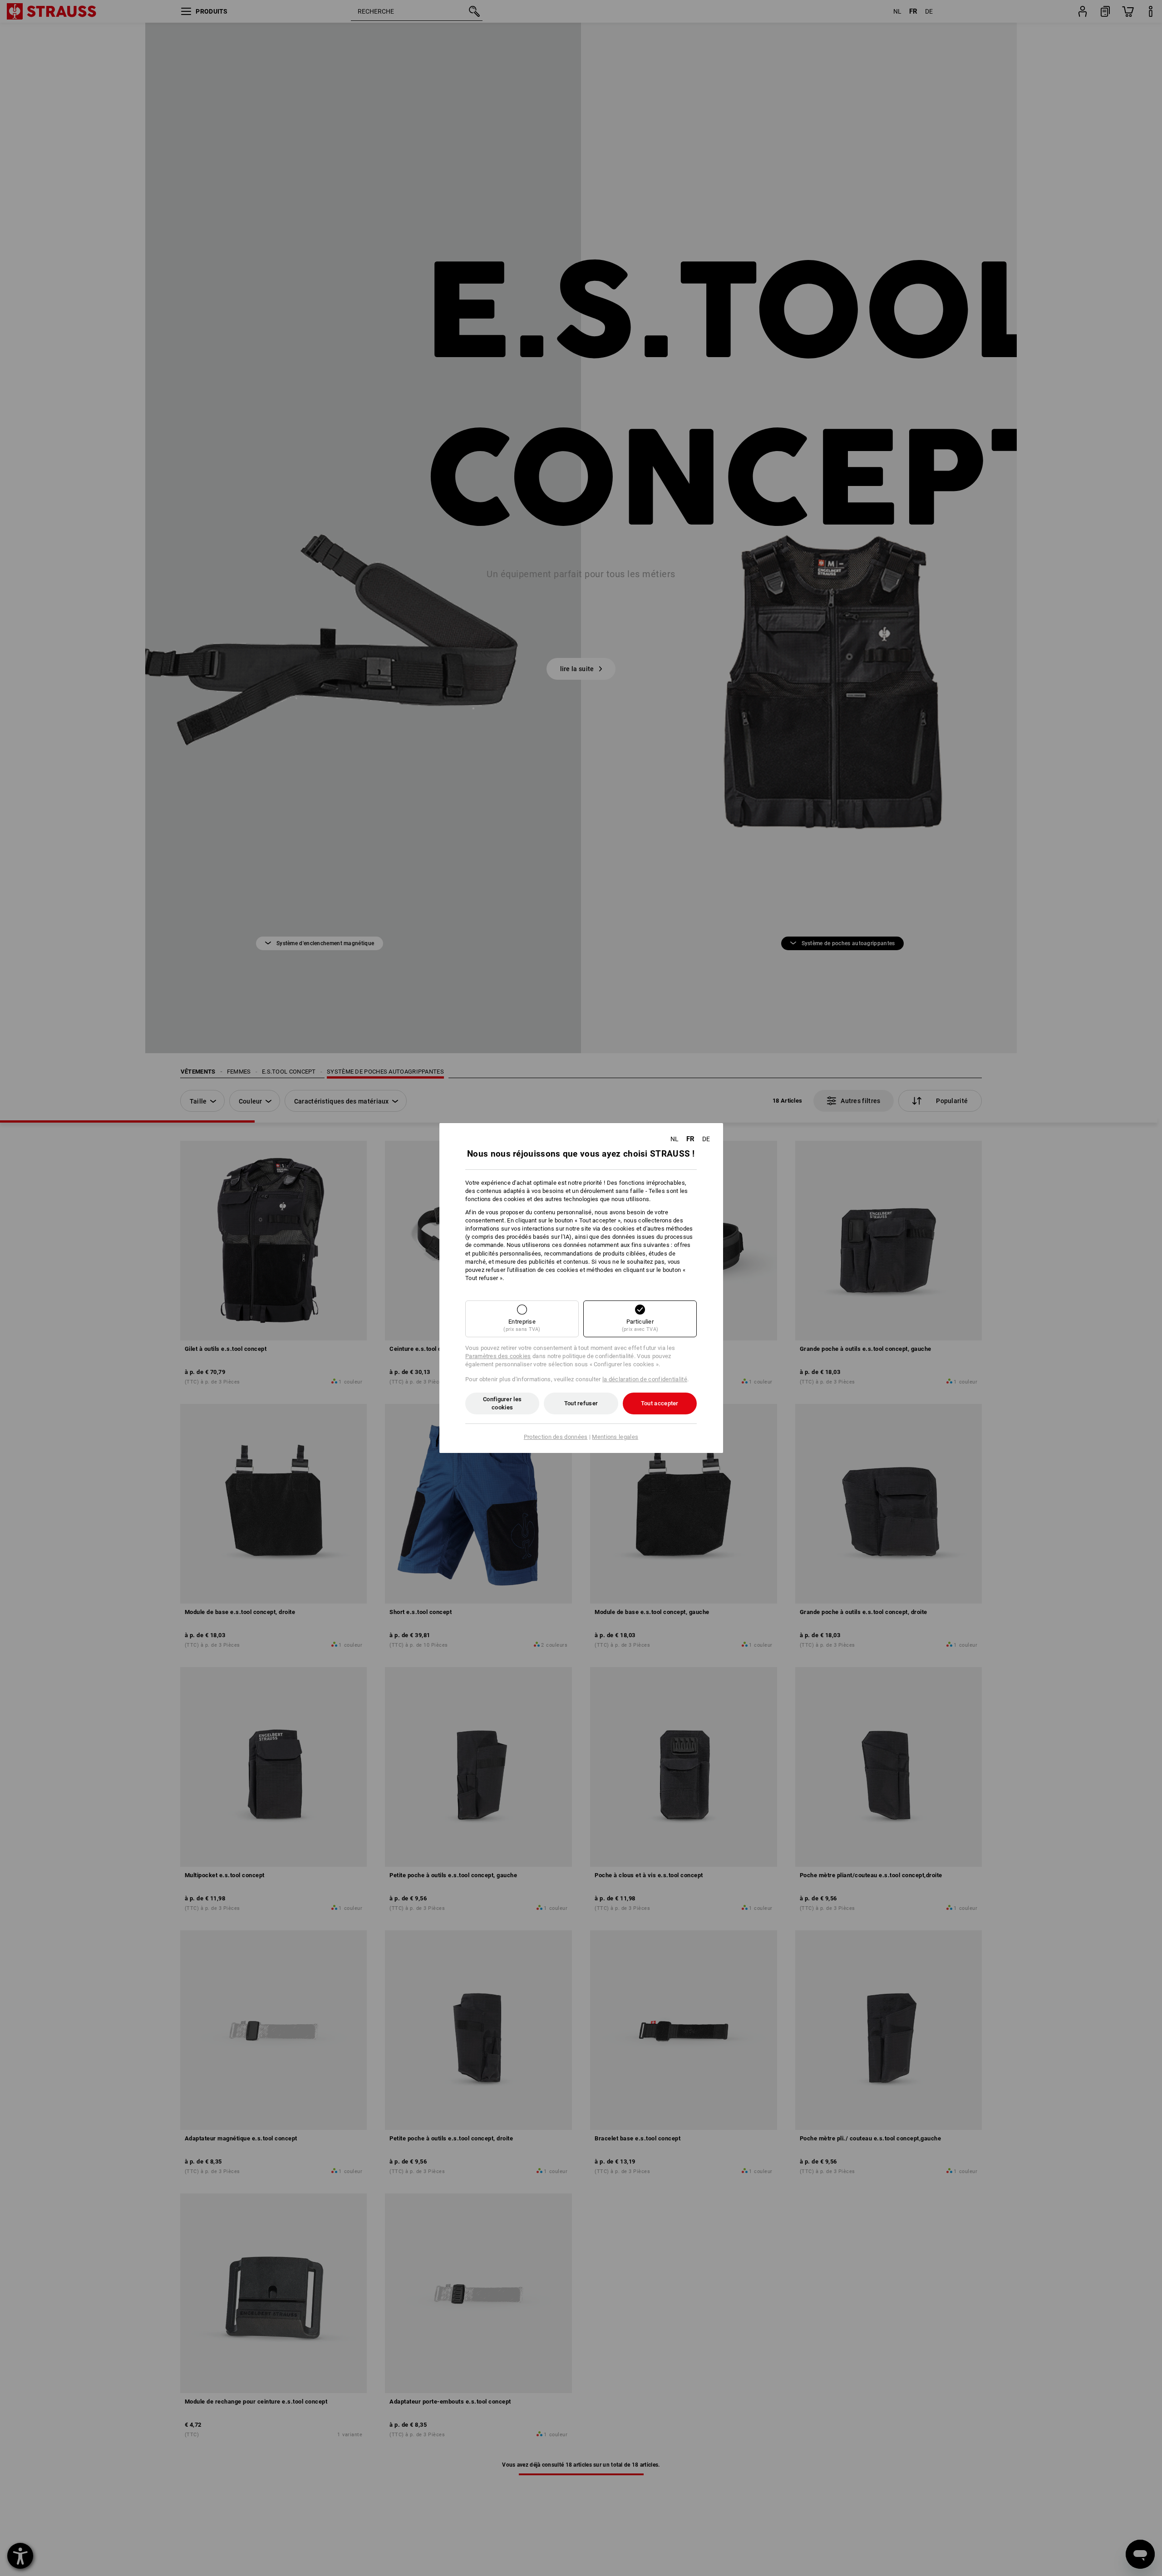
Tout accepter (660, 1403)
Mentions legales (615, 1437)
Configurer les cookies (502, 1403)
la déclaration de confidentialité (645, 1379)
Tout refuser (581, 1403)
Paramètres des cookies (498, 1356)
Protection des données (556, 1437)
